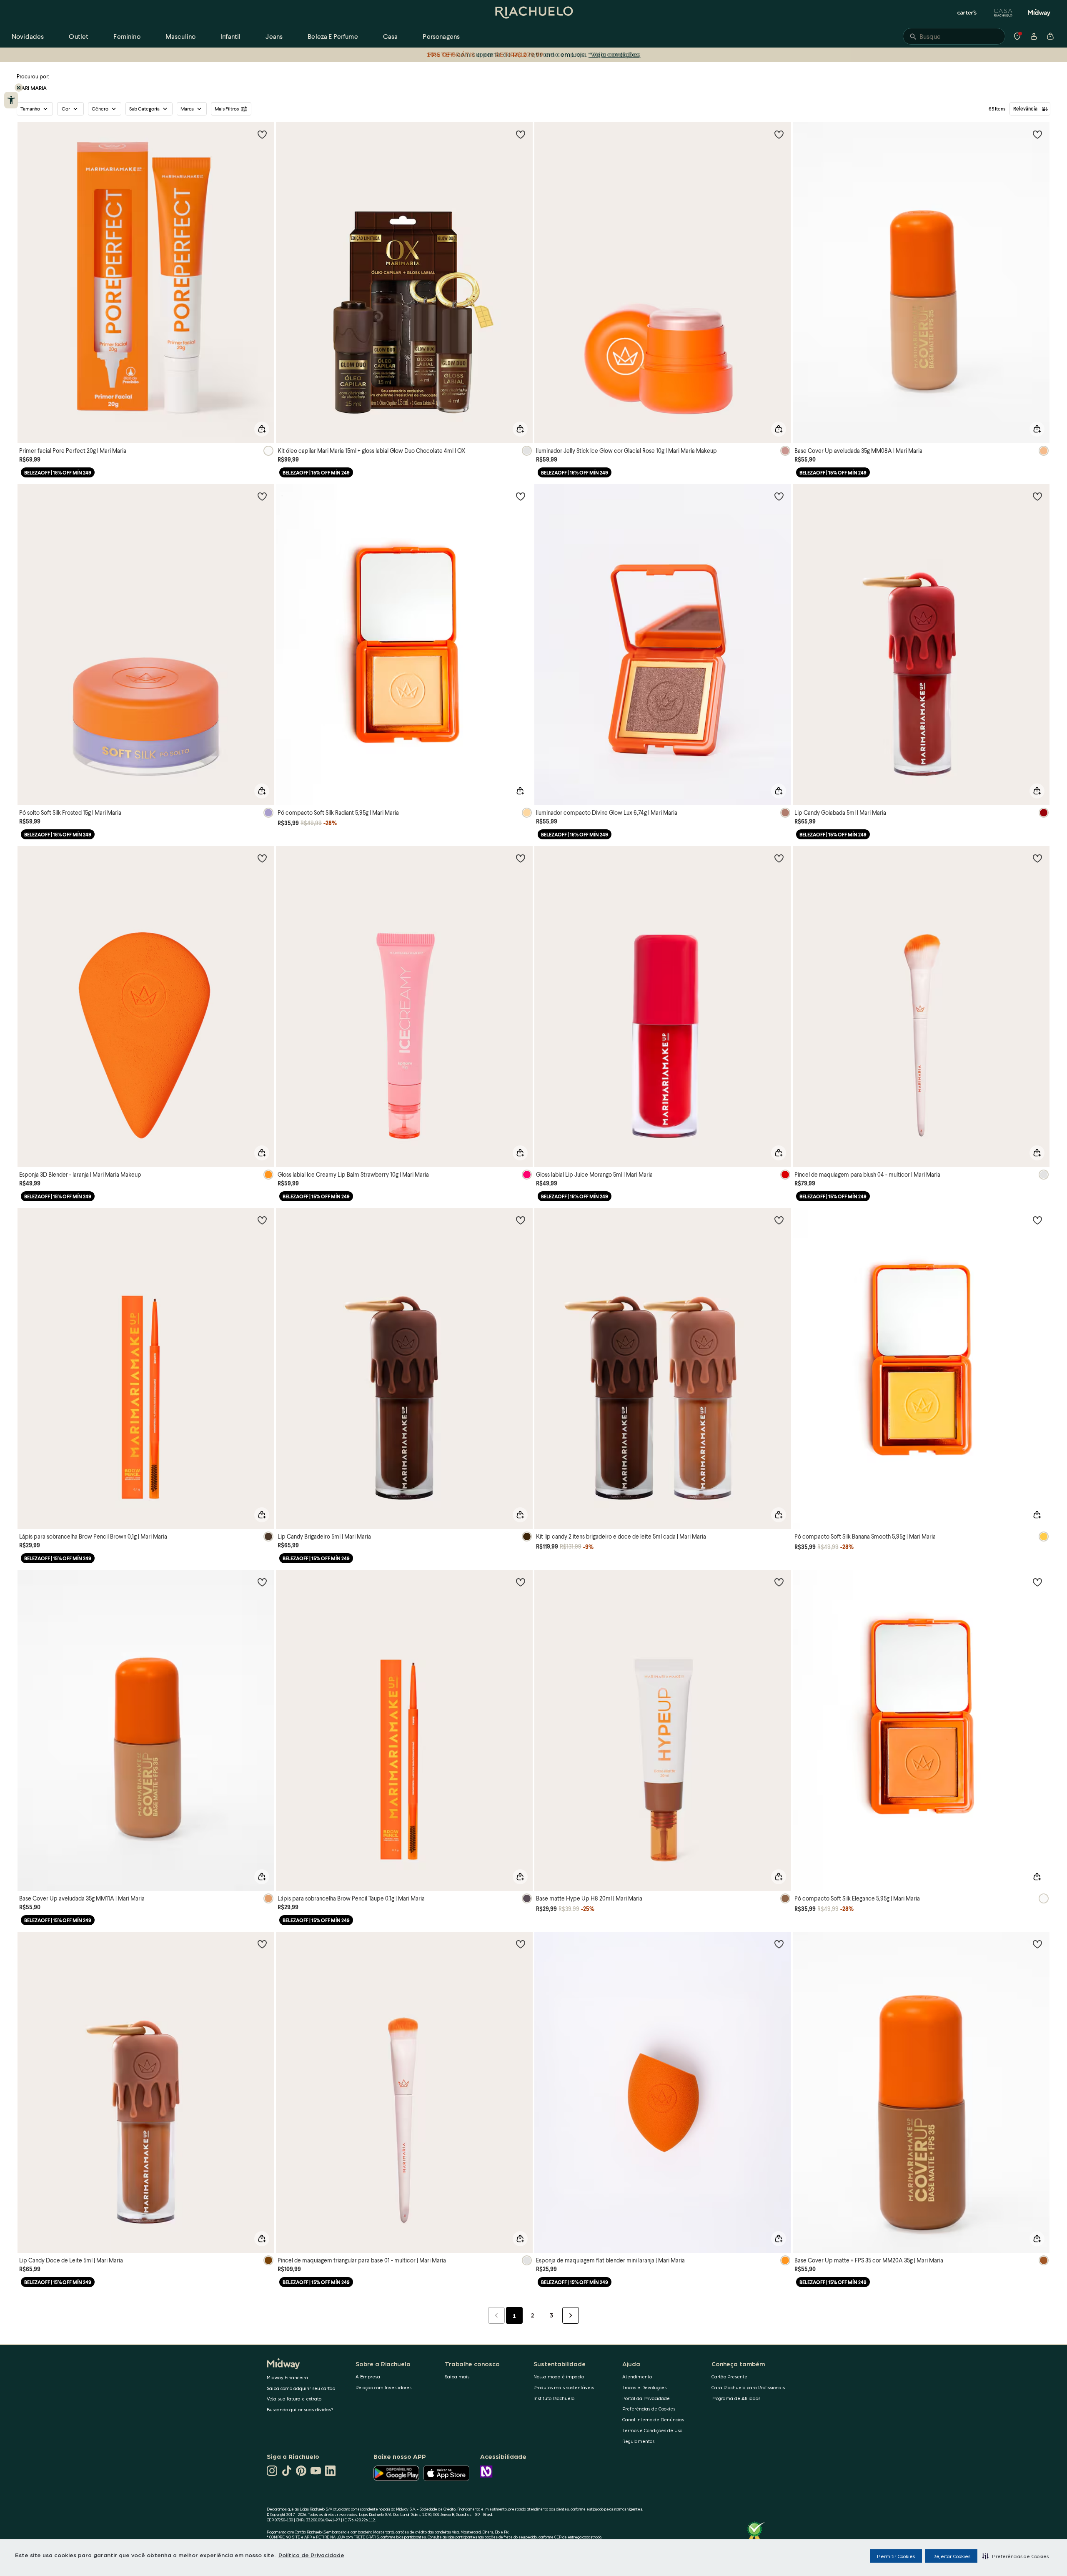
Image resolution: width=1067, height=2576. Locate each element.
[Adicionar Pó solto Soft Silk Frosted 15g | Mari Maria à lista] (262, 496)
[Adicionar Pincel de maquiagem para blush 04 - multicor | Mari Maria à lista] (1037, 858)
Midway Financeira (287, 2377)
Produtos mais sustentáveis (564, 2387)
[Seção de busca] (954, 36)
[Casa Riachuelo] (1003, 13)
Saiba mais (457, 2376)
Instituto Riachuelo (554, 2398)
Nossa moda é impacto (559, 2376)
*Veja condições (613, 54)
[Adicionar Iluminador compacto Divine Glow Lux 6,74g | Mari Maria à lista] (779, 496)
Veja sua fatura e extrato (294, 2399)
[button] (1016, 2556)
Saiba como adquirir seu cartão (301, 2388)
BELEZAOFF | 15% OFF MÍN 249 (58, 473)
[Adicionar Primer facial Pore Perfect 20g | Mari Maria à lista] (262, 134)
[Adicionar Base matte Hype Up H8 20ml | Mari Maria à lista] (779, 1582)
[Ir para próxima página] (571, 2315)
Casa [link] (391, 36)
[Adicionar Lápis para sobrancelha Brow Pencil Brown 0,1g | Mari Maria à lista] (262, 1220)
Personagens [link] (441, 36)
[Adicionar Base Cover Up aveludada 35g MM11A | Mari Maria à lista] (262, 1582)
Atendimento (637, 2376)
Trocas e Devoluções (644, 2387)
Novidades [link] (28, 36)
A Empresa (368, 2376)
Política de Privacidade (311, 2555)
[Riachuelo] (533, 13)
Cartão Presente (729, 2376)
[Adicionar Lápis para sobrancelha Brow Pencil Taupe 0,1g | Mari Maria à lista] (521, 1582)
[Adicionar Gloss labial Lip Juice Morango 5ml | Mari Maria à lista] (779, 858)
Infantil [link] (230, 36)
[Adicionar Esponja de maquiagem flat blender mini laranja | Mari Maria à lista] (779, 1944)
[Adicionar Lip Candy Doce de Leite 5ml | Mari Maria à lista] (262, 1944)
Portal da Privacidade (646, 2398)
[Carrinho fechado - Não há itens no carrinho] (1050, 36)
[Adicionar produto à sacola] (262, 429)
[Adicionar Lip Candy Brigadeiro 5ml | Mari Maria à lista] (521, 1220)
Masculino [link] (180, 36)
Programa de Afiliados (736, 2398)
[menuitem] (28, 36)
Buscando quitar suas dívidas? (300, 2409)
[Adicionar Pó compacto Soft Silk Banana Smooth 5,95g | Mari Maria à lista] (1037, 1220)
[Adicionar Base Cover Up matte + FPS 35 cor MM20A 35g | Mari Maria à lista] (1037, 1944)
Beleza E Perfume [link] (333, 36)
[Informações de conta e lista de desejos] (1034, 36)
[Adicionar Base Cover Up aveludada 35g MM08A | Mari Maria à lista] (1037, 134)
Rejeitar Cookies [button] (951, 2556)
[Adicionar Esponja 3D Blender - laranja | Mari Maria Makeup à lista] (262, 858)
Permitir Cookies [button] (896, 2556)
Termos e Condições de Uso (652, 2430)
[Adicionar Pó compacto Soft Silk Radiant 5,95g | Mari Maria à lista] (521, 496)
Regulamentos (638, 2441)
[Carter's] (967, 13)
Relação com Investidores (383, 2387)
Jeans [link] (274, 36)
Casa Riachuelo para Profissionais (748, 2387)
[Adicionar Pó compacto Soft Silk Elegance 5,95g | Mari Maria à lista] (1037, 1582)
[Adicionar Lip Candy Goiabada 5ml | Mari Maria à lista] (1037, 496)
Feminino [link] (127, 36)
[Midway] (1039, 13)
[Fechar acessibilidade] (19, 88)
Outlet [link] (79, 36)
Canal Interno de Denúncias (653, 2419)
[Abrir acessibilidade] (11, 100)
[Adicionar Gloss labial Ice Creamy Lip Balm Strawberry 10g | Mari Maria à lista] (521, 858)
